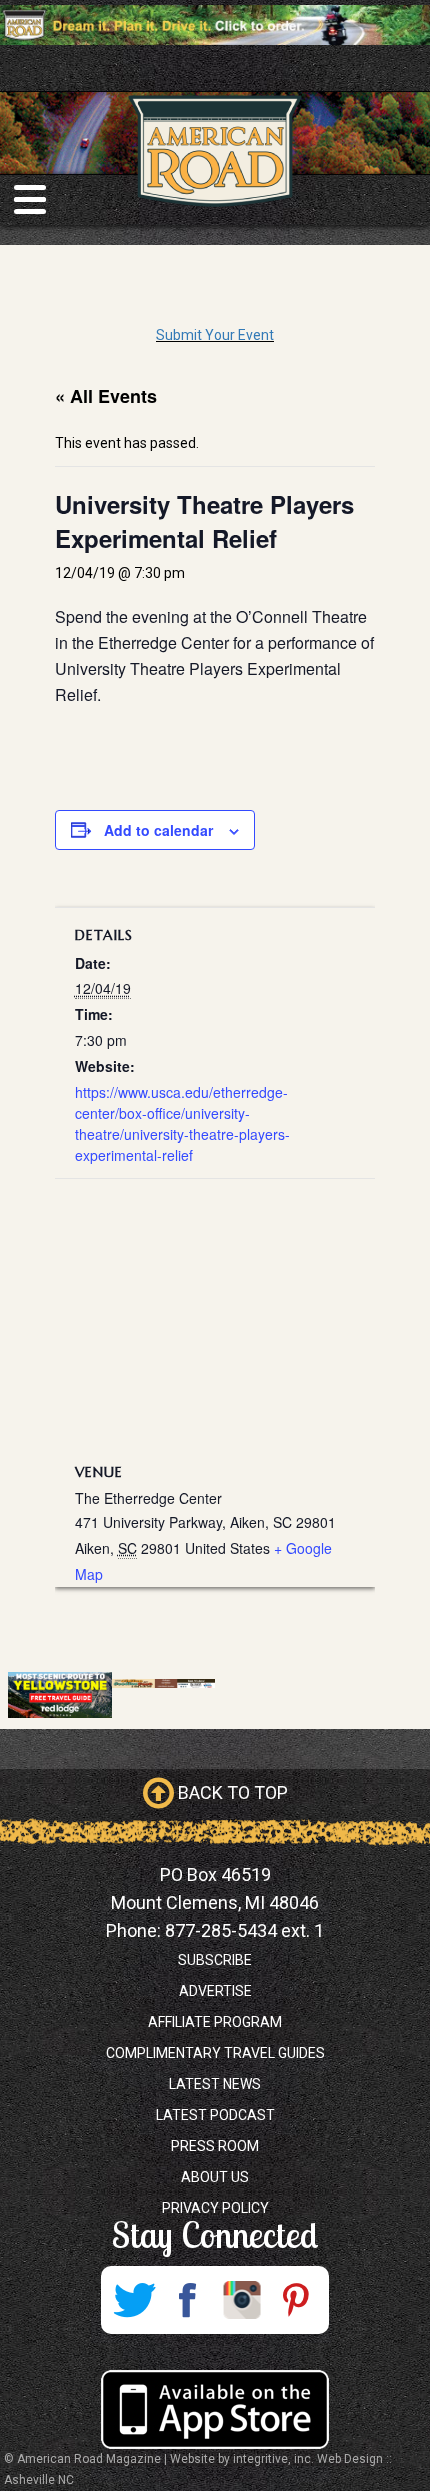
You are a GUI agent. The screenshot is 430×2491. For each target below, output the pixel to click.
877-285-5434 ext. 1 (244, 1930)
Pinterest (296, 2300)
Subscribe (215, 1960)
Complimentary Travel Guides (215, 2053)
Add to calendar (158, 830)
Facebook (188, 2300)
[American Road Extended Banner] (215, 24)
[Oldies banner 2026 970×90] (164, 1682)
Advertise (215, 1991)
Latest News (215, 2084)
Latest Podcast (215, 2115)
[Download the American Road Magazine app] (215, 2409)
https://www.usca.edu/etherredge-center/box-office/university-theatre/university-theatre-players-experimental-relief (182, 1123)
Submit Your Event (215, 335)
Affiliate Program (215, 2022)
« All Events (106, 396)
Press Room (215, 2146)
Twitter (134, 2300)
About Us (215, 2177)
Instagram (242, 2300)
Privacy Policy (215, 2208)
